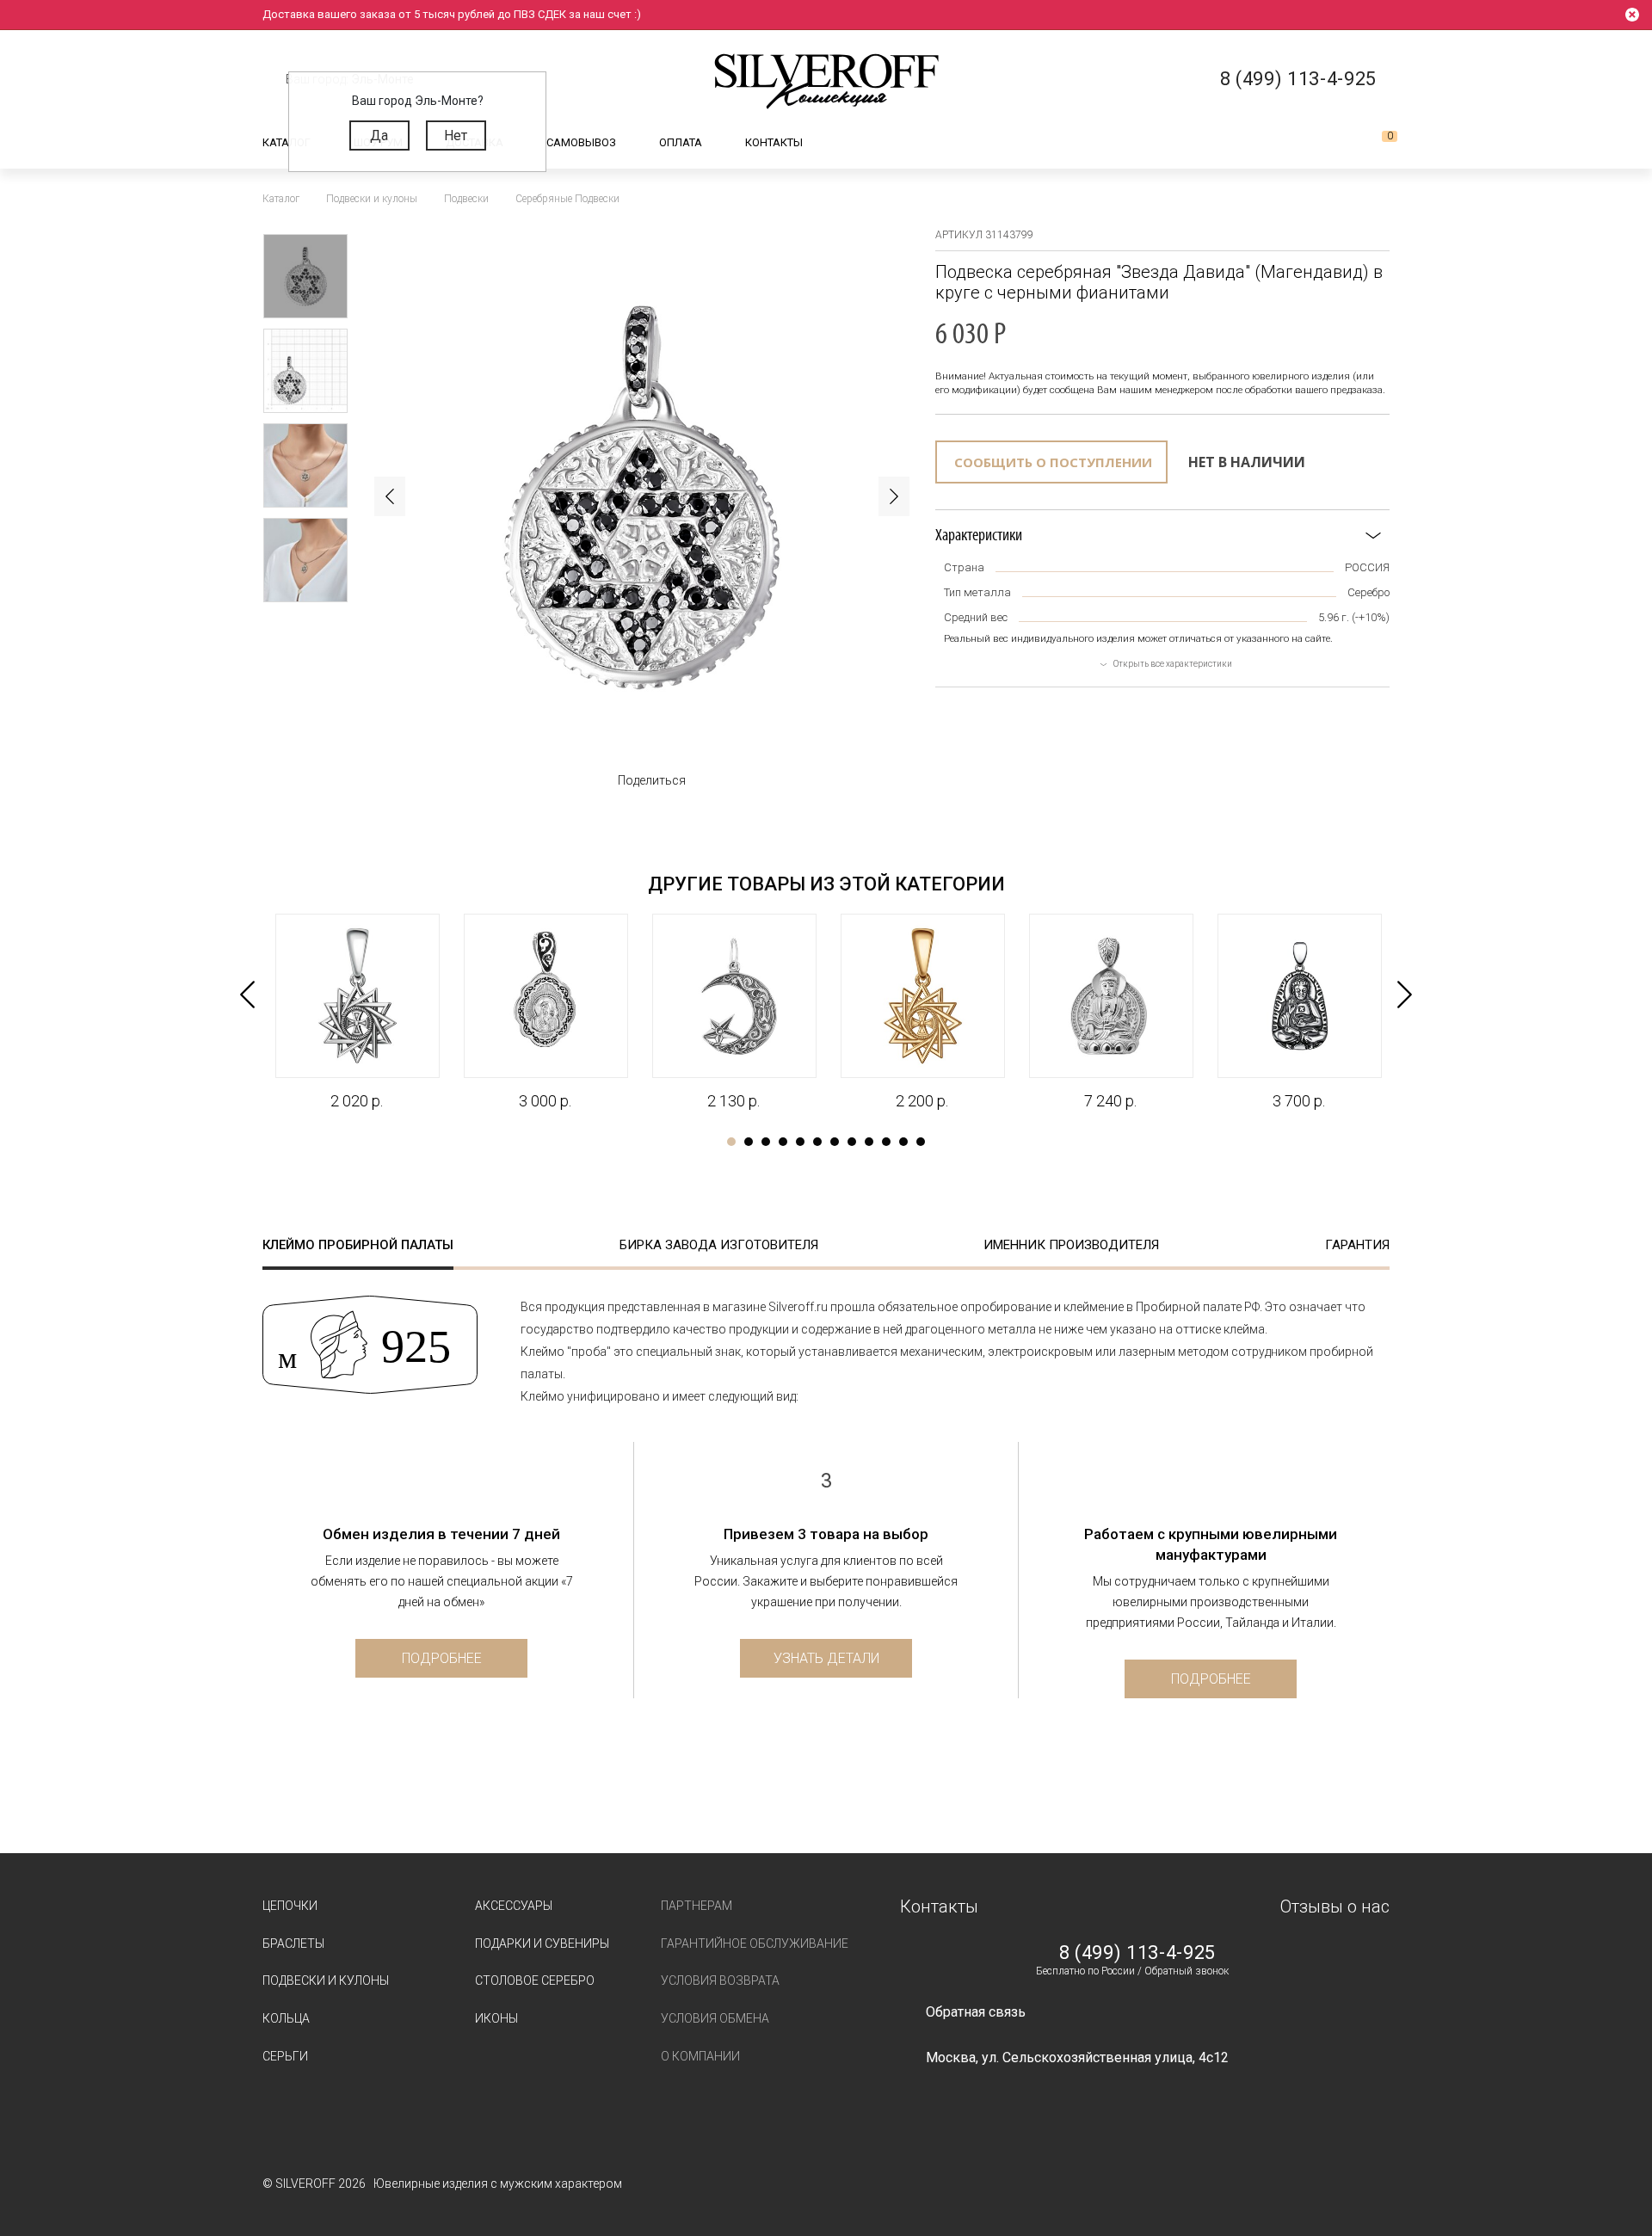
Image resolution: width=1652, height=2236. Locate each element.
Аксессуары (514, 1906)
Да (379, 136)
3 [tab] (766, 1142)
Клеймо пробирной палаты (358, 1245)
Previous (390, 496)
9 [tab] (869, 1142)
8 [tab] (852, 1142)
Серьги (285, 2056)
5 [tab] (800, 1142)
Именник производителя (1071, 1245)
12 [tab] (921, 1142)
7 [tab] (835, 1142)
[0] (1376, 143)
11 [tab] (903, 1142)
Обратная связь (976, 2012)
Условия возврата (720, 1980)
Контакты (774, 142)
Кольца (286, 2018)
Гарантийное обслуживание (755, 1943)
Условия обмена (715, 2018)
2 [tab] (749, 1142)
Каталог (287, 142)
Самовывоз (581, 142)
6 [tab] (817, 1142)
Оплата (681, 142)
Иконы (496, 2018)
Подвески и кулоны (326, 1980)
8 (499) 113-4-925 (1137, 1953)
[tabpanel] (357, 1013)
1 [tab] (731, 1142)
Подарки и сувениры (542, 1943)
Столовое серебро (535, 1980)
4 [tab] (783, 1142)
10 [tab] (886, 1142)
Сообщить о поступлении (1053, 462)
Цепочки (290, 1906)
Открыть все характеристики (1173, 664)
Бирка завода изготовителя (719, 1245)
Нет (456, 136)
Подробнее (442, 1658)
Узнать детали (826, 1658)
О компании (700, 2056)
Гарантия (1357, 1245)
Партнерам (697, 1906)
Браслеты (293, 1943)
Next (894, 496)
